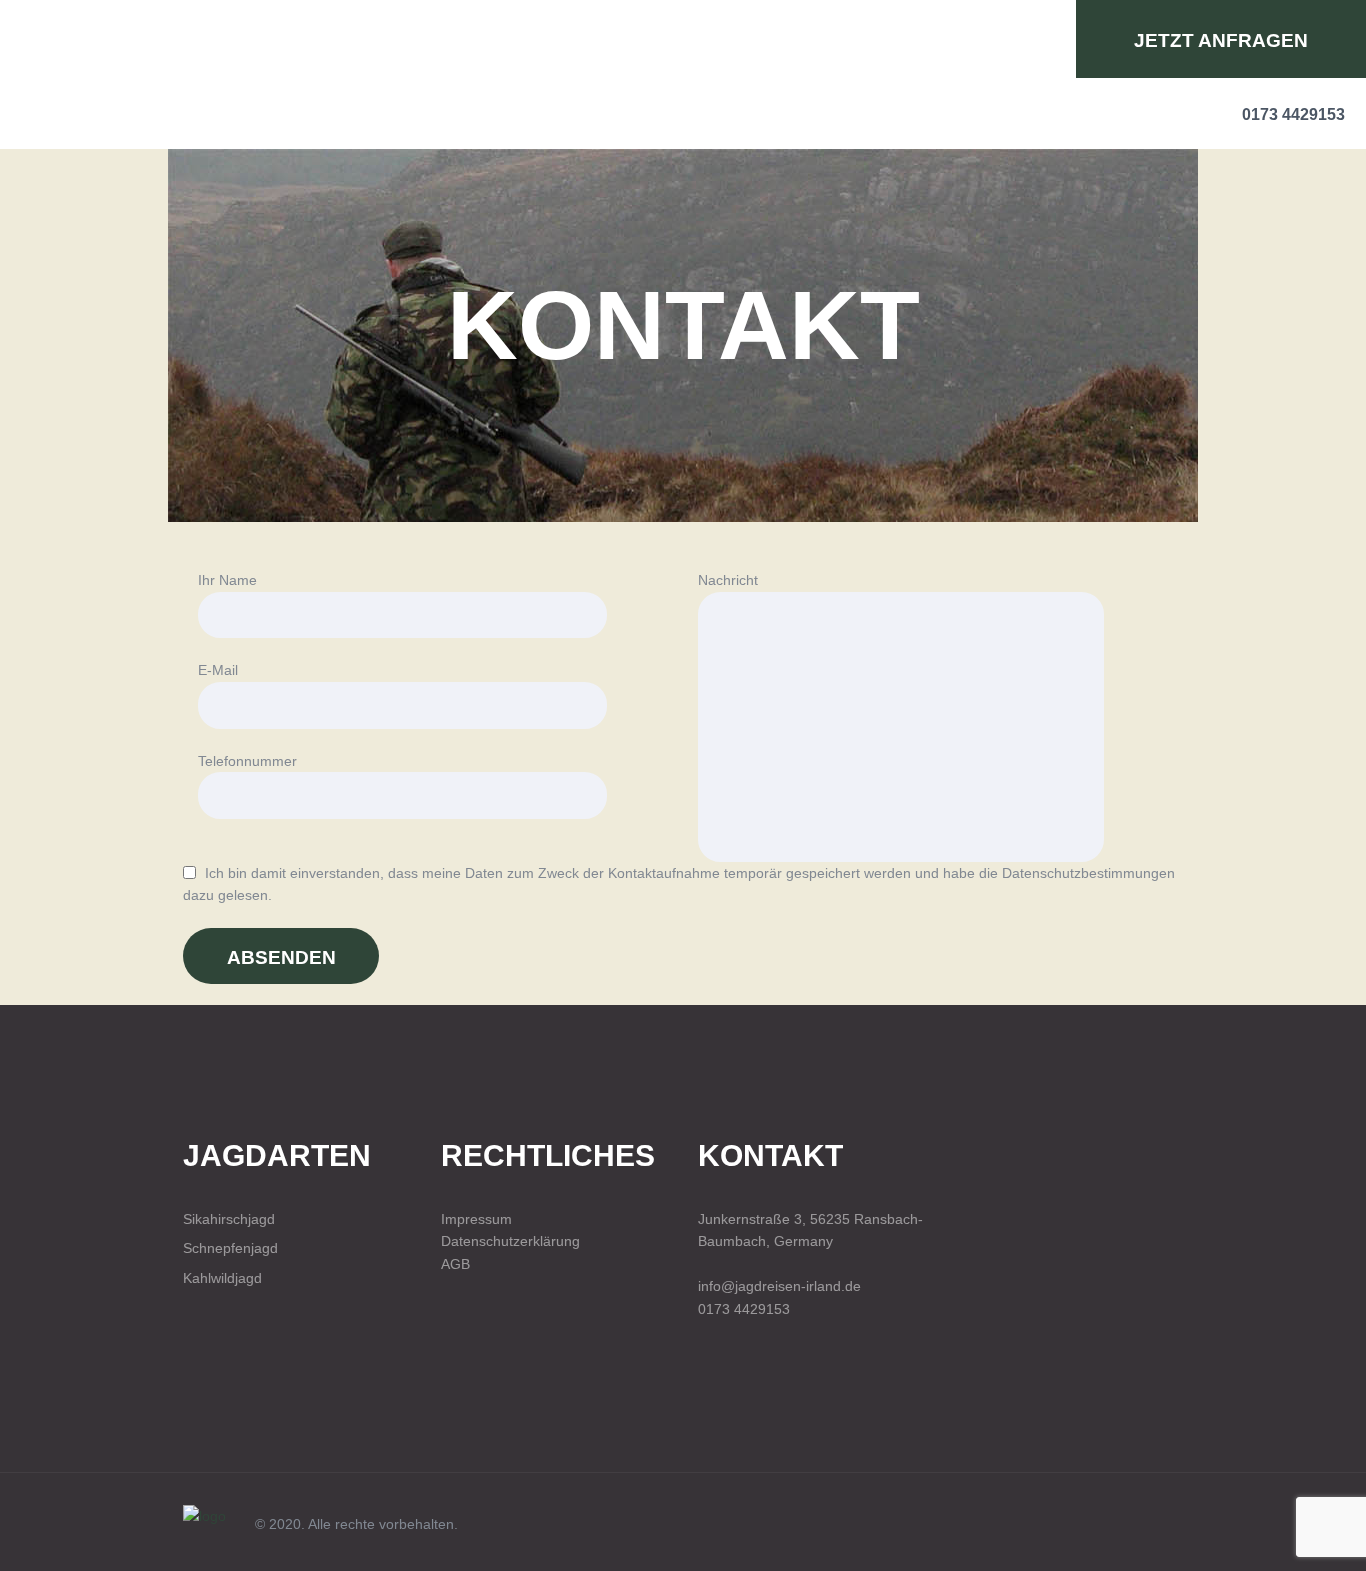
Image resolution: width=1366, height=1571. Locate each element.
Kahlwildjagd (222, 1278)
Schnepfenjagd (230, 1248)
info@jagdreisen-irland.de (779, 1286)
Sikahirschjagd (229, 1219)
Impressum (476, 1219)
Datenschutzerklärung (510, 1241)
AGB (455, 1264)
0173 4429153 (744, 1309)
